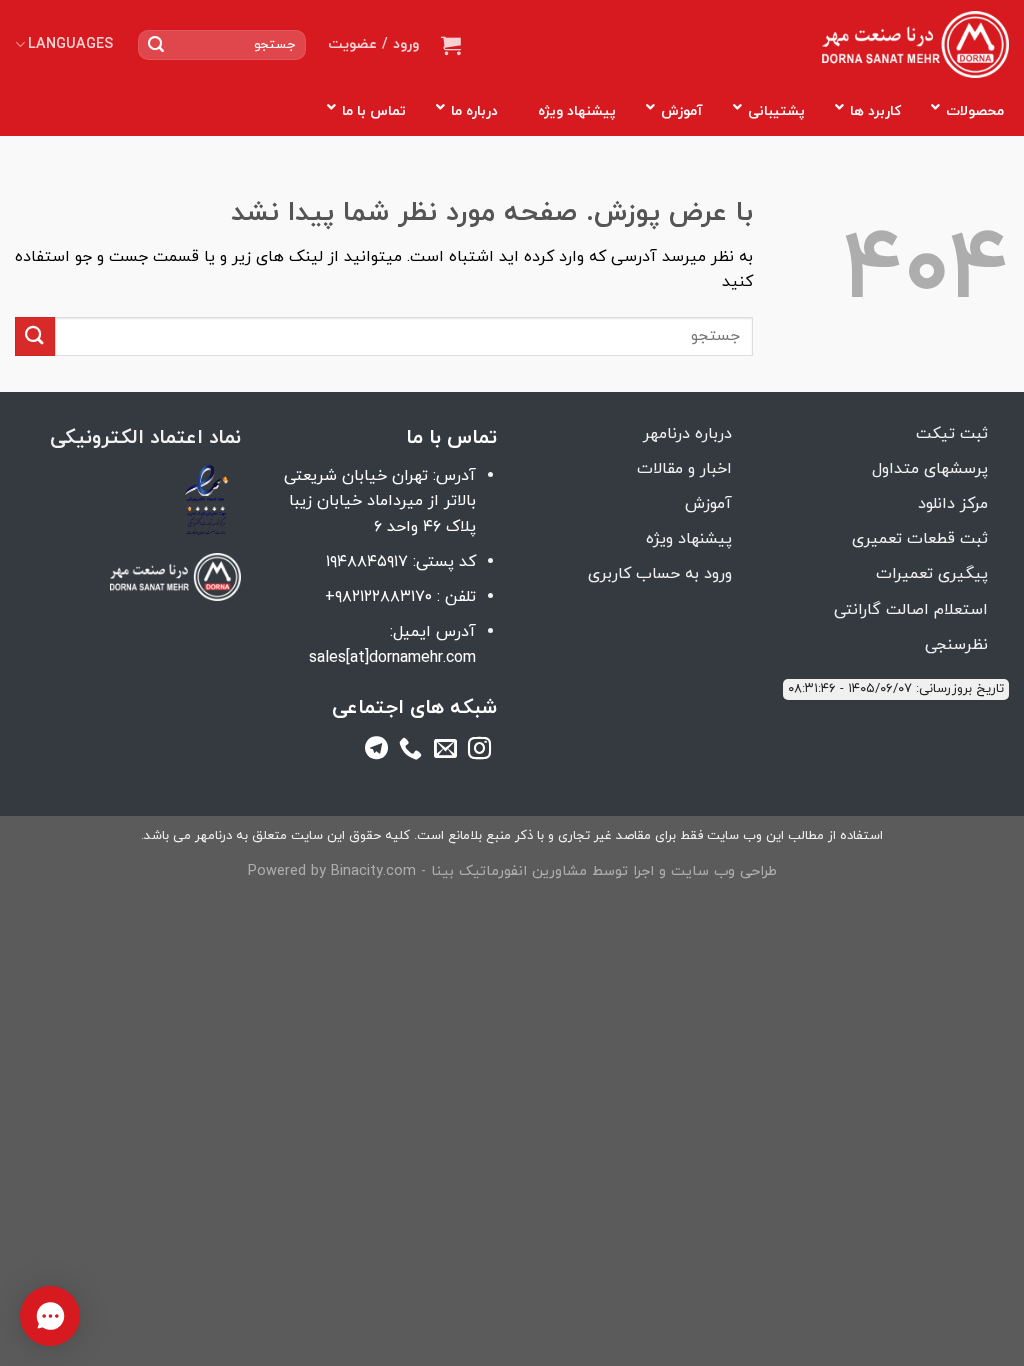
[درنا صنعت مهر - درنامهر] (915, 45)
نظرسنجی (956, 645)
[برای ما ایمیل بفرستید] (445, 752)
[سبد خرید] (451, 45)
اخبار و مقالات (684, 469)
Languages (70, 44)
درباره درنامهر (687, 434)
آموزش (708, 504)
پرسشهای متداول (930, 469)
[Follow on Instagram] (479, 752)
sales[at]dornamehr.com (392, 658)
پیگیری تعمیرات (932, 574)
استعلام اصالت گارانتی (911, 610)
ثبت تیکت (952, 434)
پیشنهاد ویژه (689, 539)
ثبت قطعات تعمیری (920, 539)
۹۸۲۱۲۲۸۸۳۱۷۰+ (378, 597)
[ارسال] (156, 45)
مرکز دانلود (953, 504)
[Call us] (410, 752)
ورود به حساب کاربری (660, 574)
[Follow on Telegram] (376, 752)
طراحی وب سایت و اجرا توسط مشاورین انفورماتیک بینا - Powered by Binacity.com (512, 871)
